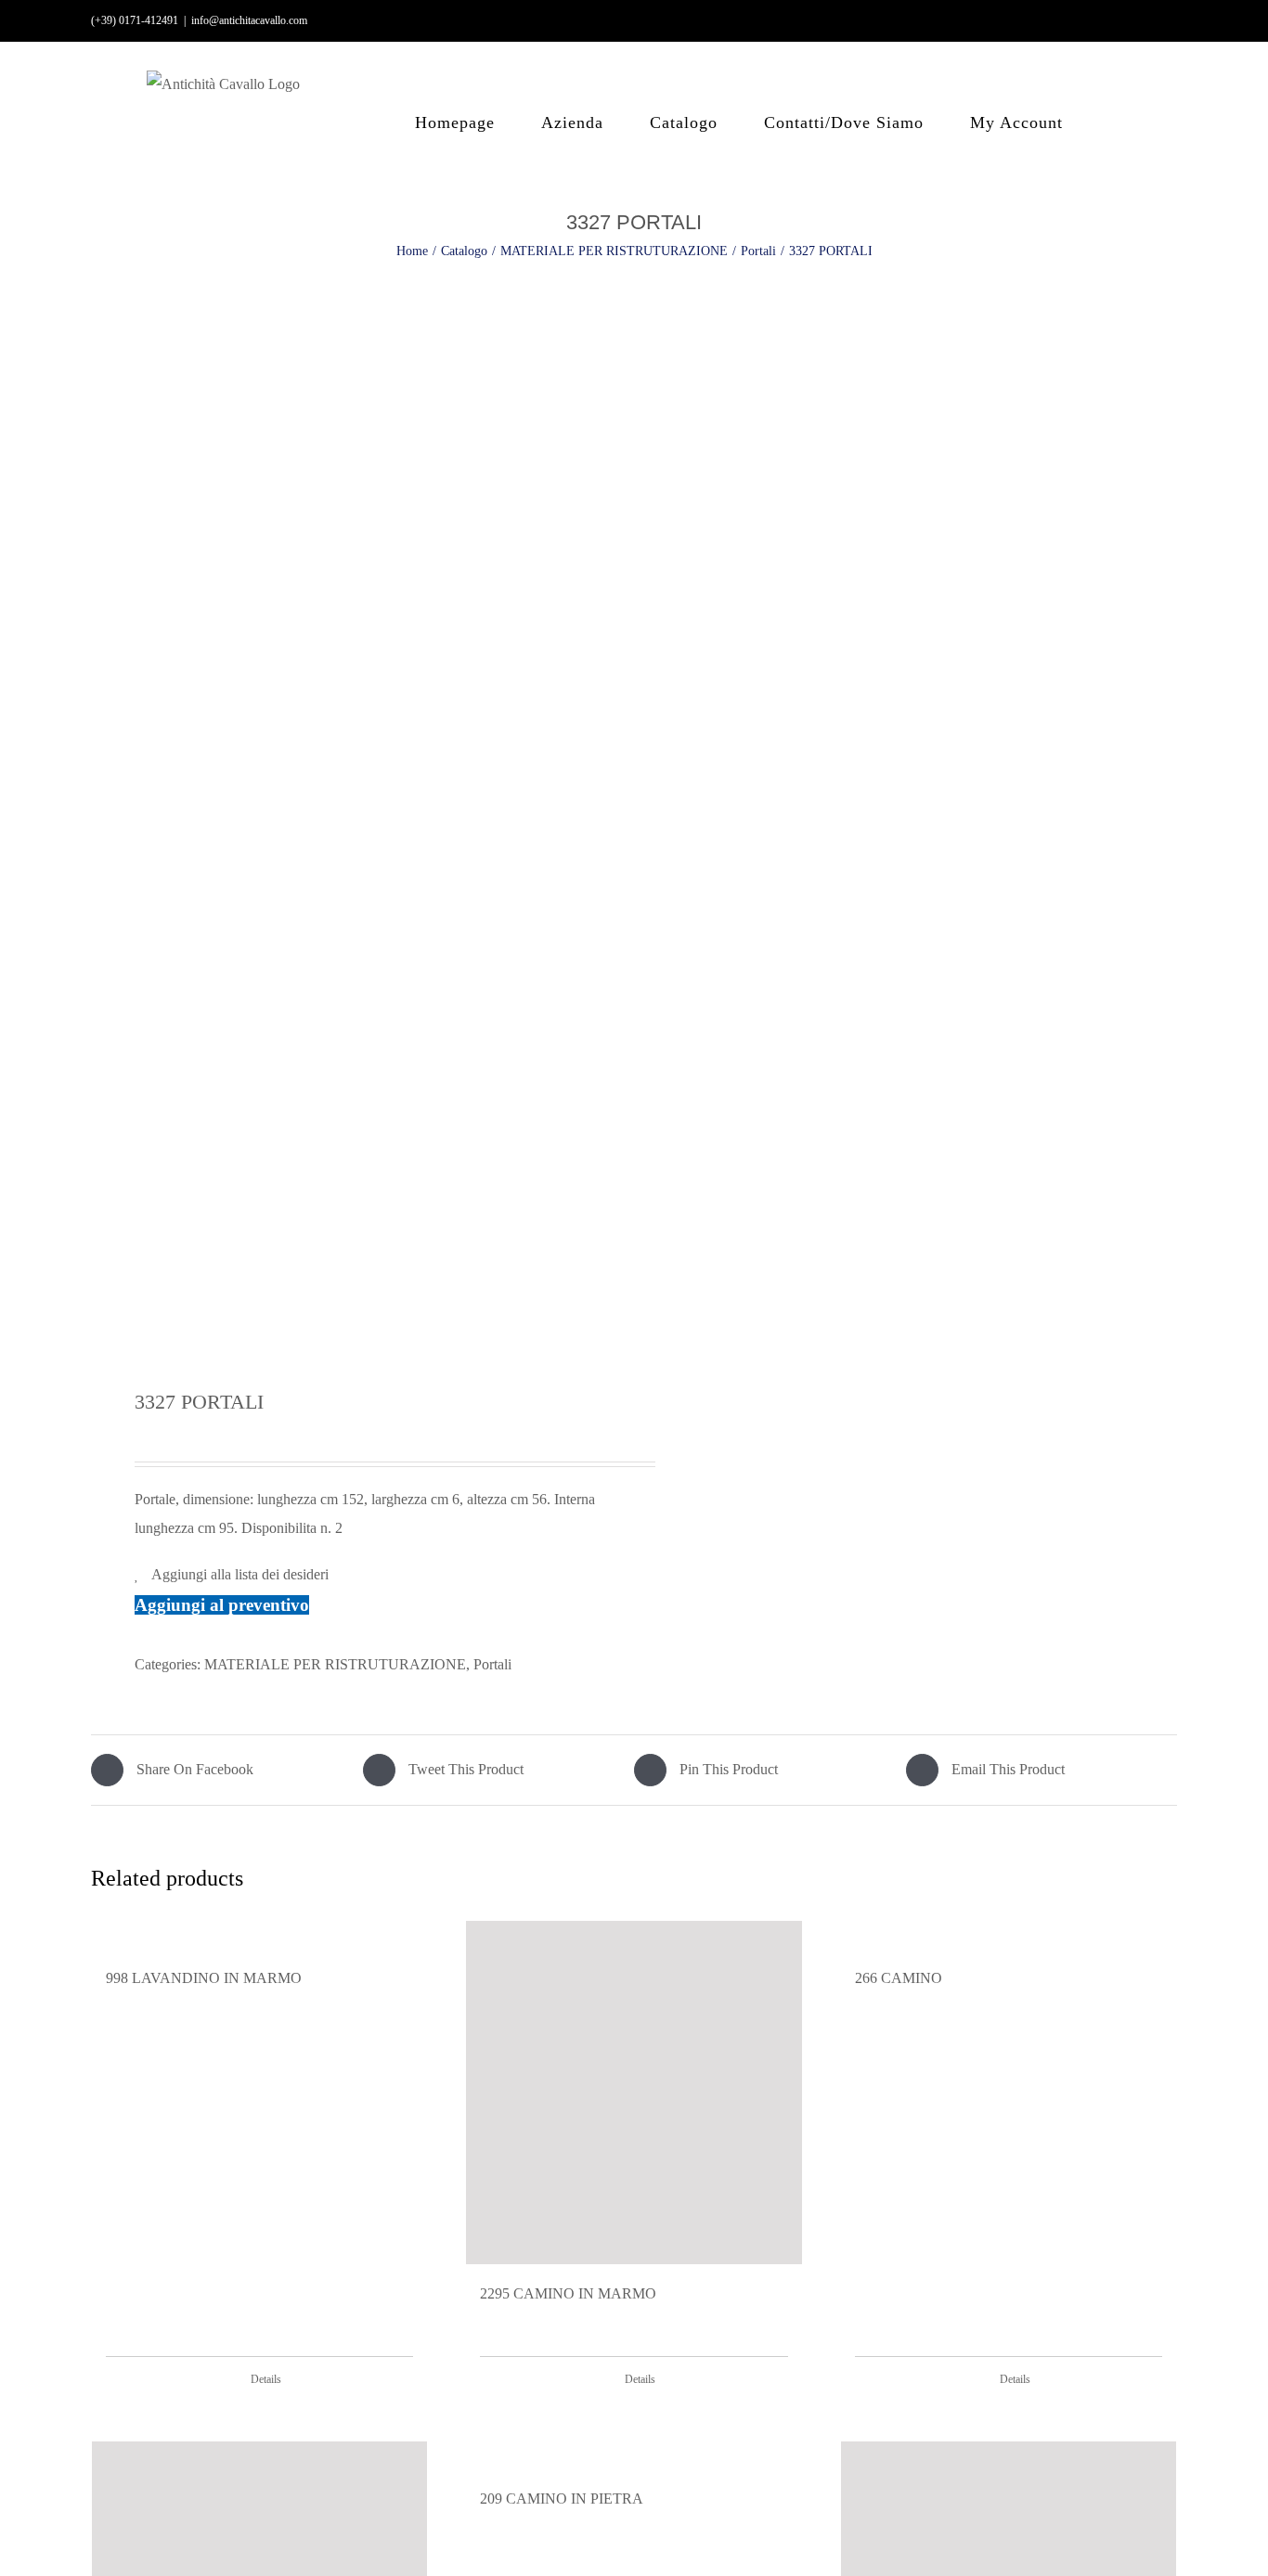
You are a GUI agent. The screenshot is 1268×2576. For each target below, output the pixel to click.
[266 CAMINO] (1009, 1935)
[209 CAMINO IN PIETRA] (634, 2455)
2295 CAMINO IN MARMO (568, 2293)
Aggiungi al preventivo (222, 1605)
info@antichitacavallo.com (249, 20)
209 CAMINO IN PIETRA (562, 2499)
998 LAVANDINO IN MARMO (204, 1978)
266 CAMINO (899, 1978)
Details (266, 2379)
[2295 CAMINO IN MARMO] (634, 2093)
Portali (492, 1664)
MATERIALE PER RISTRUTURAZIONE (335, 1664)
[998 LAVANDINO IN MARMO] (259, 1935)
